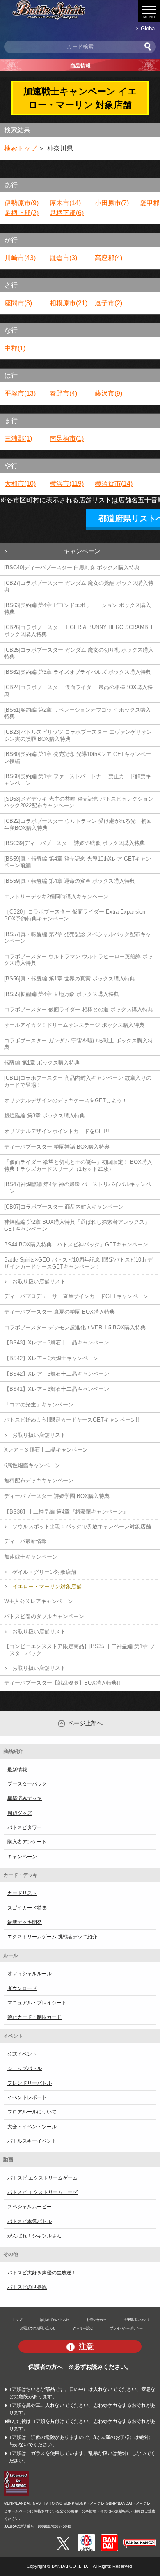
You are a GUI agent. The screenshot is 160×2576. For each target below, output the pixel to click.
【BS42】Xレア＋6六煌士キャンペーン (51, 1358)
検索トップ (21, 148)
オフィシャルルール (30, 1974)
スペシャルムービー (30, 2207)
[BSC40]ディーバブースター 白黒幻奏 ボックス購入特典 (72, 567)
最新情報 (17, 1770)
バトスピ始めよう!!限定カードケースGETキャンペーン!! (72, 1420)
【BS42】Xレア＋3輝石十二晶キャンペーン (57, 1374)
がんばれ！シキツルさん (34, 2236)
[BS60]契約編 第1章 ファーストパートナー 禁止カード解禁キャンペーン (78, 780)
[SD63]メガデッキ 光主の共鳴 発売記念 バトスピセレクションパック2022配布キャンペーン (79, 802)
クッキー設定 (83, 2328)
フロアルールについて (32, 2112)
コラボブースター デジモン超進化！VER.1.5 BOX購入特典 (75, 1327)
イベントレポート (27, 2097)
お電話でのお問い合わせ (38, 2328)
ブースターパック (27, 1784)
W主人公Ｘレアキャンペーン (39, 1601)
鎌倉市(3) (63, 258)
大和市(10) (20, 484)
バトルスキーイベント (32, 2141)
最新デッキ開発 (25, 1922)
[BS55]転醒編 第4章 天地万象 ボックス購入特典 (62, 994)
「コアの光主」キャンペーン (39, 1405)
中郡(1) (15, 348)
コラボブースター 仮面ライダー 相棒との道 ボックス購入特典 (79, 1009)
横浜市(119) (67, 484)
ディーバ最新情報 (25, 1541)
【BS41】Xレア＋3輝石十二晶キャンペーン (57, 1389)
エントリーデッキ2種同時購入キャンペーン (56, 896)
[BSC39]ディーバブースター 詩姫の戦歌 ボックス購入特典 (74, 843)
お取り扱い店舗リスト (39, 1281)
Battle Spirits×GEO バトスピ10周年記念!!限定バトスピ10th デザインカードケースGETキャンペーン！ (78, 1263)
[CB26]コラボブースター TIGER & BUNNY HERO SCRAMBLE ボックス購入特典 (79, 631)
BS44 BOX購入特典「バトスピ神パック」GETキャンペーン (76, 1244)
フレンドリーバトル (30, 2083)
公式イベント (22, 2054)
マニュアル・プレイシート (37, 2003)
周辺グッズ (20, 1813)
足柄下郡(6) (67, 213)
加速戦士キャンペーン (31, 1557)
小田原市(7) (112, 203)
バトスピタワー (25, 1827)
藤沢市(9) (109, 393)
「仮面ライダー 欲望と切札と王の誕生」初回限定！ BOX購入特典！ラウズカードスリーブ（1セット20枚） (78, 1165)
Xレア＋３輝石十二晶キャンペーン (46, 1450)
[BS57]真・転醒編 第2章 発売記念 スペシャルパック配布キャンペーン (78, 938)
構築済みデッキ (25, 1798)
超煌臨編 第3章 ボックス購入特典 (45, 1116)
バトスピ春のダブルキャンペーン (44, 1616)
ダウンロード (22, 1988)
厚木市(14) (65, 203)
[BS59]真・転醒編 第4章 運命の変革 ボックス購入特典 (70, 881)
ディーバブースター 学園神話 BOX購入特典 (57, 1147)
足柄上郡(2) (22, 213)
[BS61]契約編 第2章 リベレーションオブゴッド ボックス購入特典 (78, 713)
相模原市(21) (69, 303)
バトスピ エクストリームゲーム (42, 2178)
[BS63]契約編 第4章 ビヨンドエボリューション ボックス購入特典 (78, 609)
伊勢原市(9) (22, 203)
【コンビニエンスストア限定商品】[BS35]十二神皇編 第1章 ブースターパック (79, 1650)
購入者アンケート (27, 1842)
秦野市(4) (63, 393)
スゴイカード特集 (27, 1908)
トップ (17, 2320)
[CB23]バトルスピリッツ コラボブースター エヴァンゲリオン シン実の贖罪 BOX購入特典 (78, 735)
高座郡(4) (109, 258)
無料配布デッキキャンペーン (39, 1480)
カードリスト (22, 1893)
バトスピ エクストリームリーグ (42, 2192)
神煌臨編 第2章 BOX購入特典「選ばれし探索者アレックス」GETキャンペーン (77, 1225)
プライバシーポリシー (126, 2328)
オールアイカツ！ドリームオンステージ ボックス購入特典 (74, 1025)
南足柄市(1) (67, 438)
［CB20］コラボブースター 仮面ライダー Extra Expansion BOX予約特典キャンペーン (75, 915)
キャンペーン (82, 551)
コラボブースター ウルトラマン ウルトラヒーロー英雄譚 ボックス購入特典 (79, 960)
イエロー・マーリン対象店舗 (47, 1586)
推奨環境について (137, 2320)
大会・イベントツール (32, 2127)
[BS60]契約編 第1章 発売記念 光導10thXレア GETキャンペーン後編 (78, 758)
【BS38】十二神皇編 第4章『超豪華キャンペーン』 (66, 1512)
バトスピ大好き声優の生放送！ (42, 2273)
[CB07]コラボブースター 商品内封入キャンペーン (64, 1207)
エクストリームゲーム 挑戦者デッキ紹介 (52, 1937)
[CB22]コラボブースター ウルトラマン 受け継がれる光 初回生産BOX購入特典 (78, 824)
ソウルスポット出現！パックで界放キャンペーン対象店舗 (82, 1526)
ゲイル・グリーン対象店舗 (44, 1572)
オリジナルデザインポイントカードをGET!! (57, 1131)
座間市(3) (18, 303)
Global (148, 29)
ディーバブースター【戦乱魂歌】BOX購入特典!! (62, 1683)
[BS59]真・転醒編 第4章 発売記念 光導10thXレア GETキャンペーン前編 (78, 862)
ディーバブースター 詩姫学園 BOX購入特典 (57, 1496)
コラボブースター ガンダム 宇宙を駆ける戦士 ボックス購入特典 (79, 1044)
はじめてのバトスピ (55, 2320)
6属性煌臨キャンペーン (32, 1465)
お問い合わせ (96, 2320)
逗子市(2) (109, 303)
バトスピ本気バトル (30, 2221)
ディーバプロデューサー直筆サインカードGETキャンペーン (76, 1296)
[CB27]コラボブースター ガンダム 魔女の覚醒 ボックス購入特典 (79, 586)
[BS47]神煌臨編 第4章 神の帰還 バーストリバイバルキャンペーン (78, 1188)
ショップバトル (25, 2068)
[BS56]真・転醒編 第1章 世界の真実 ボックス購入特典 (70, 979)
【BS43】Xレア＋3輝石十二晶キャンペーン (57, 1343)
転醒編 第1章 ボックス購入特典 (42, 1063)
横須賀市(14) (114, 484)
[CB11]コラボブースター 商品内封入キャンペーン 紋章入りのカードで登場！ (78, 1081)
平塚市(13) (20, 393)
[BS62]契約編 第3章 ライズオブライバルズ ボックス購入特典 (78, 672)
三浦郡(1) (18, 438)
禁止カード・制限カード (34, 2017)
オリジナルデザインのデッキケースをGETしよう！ (66, 1100)
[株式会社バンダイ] (109, 2537)
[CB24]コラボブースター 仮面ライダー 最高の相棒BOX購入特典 (78, 691)
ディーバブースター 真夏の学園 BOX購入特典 (59, 1312)
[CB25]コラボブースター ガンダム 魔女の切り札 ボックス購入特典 (79, 653)
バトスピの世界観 (27, 2287)
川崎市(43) (20, 258)
